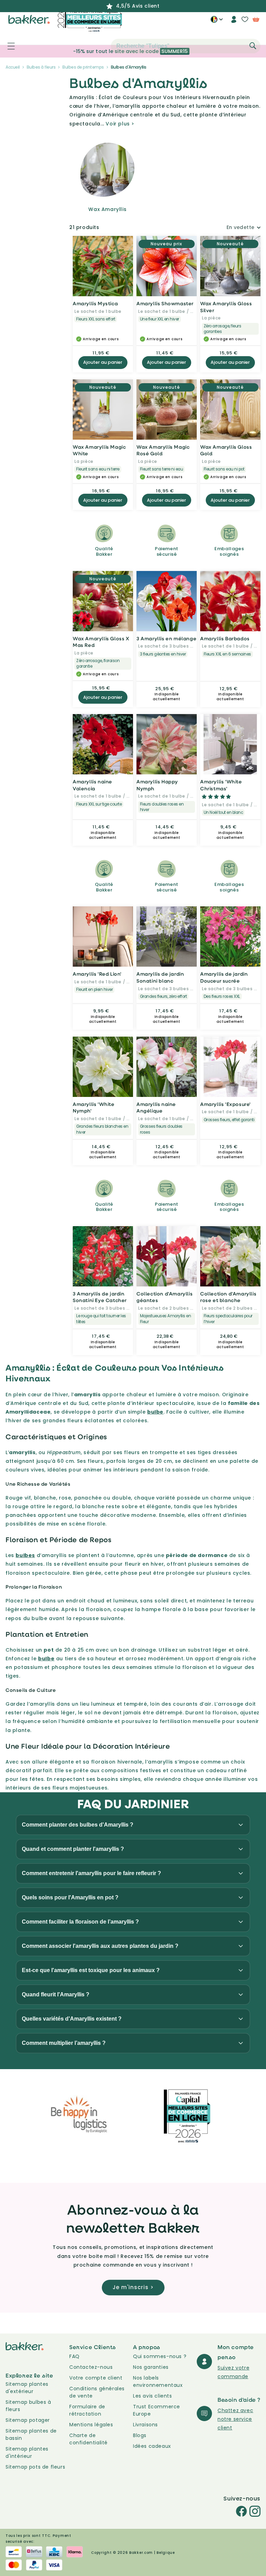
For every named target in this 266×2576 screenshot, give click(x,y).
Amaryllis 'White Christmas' (221, 785)
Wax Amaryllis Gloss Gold (226, 450)
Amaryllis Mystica (95, 303)
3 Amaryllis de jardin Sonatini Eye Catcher (100, 1297)
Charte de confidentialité (88, 2439)
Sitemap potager (28, 2420)
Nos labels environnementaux (158, 2381)
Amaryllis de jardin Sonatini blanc (160, 977)
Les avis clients (153, 2396)
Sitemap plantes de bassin (31, 2434)
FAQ (74, 2356)
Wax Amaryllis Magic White (99, 450)
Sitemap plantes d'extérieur (27, 2388)
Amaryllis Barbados (225, 638)
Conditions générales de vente (97, 2392)
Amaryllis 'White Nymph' (94, 1107)
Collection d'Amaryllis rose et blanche (228, 1297)
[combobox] (186, 46)
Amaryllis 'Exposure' (225, 1104)
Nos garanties (151, 2367)
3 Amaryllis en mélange (166, 638)
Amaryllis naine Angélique (156, 1107)
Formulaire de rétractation (87, 2410)
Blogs (140, 2435)
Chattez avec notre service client (235, 2419)
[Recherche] (253, 46)
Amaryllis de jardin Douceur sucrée (224, 977)
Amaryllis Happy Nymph (157, 785)
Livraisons (145, 2425)
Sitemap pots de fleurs (35, 2467)
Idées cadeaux (152, 2446)
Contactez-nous (91, 2367)
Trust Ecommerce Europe (157, 2410)
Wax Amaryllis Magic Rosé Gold (163, 450)
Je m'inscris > (133, 2287)
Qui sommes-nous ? (160, 2356)
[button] (7, 46)
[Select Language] (217, 22)
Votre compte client (96, 2378)
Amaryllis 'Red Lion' (97, 974)
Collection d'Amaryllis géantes (165, 1297)
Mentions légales (91, 2425)
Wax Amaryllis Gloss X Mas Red (101, 642)
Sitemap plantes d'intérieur (27, 2452)
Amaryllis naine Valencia (92, 785)
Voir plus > (120, 124)
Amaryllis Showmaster (165, 303)
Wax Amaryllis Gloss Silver (226, 307)
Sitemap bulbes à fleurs (28, 2406)
